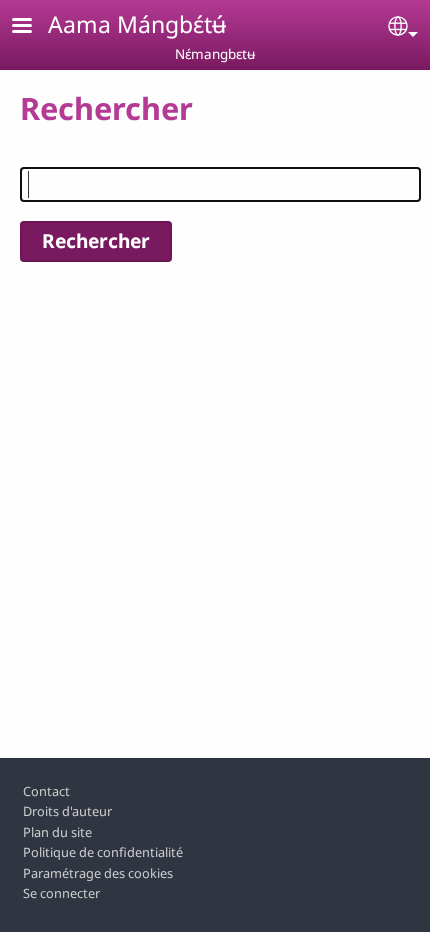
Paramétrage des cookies (98, 873)
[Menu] (34, 27)
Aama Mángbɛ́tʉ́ (137, 24)
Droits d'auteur (67, 811)
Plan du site (57, 832)
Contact (46, 791)
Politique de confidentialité (103, 852)
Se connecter (61, 893)
